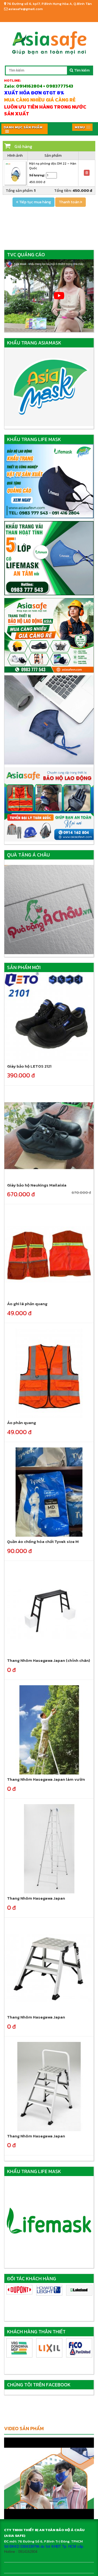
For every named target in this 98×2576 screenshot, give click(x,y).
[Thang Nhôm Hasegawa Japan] (49, 1848)
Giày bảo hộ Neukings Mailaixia (37, 1185)
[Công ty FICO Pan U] (79, 2348)
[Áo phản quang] (49, 1373)
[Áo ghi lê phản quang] (49, 1254)
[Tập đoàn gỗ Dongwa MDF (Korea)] (19, 2348)
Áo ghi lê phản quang (27, 1304)
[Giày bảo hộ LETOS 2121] (49, 1016)
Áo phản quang (22, 1423)
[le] (49, 2290)
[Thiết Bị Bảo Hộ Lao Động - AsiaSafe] (49, 41)
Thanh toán (69, 202)
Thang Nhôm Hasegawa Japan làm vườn (46, 1779)
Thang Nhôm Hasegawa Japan (36, 1898)
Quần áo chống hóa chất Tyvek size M (43, 1541)
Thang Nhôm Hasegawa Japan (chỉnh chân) (49, 1660)
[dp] (19, 2290)
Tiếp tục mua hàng (35, 202)
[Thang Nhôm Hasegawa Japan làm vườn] (49, 1729)
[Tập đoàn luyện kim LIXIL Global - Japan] (49, 2348)
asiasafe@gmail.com (25, 9)
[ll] (79, 2290)
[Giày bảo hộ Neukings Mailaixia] (49, 1135)
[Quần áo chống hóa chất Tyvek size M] (49, 1492)
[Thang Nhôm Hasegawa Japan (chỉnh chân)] (49, 1611)
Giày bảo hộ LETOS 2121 (29, 1066)
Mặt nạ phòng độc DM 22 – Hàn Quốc (53, 166)
